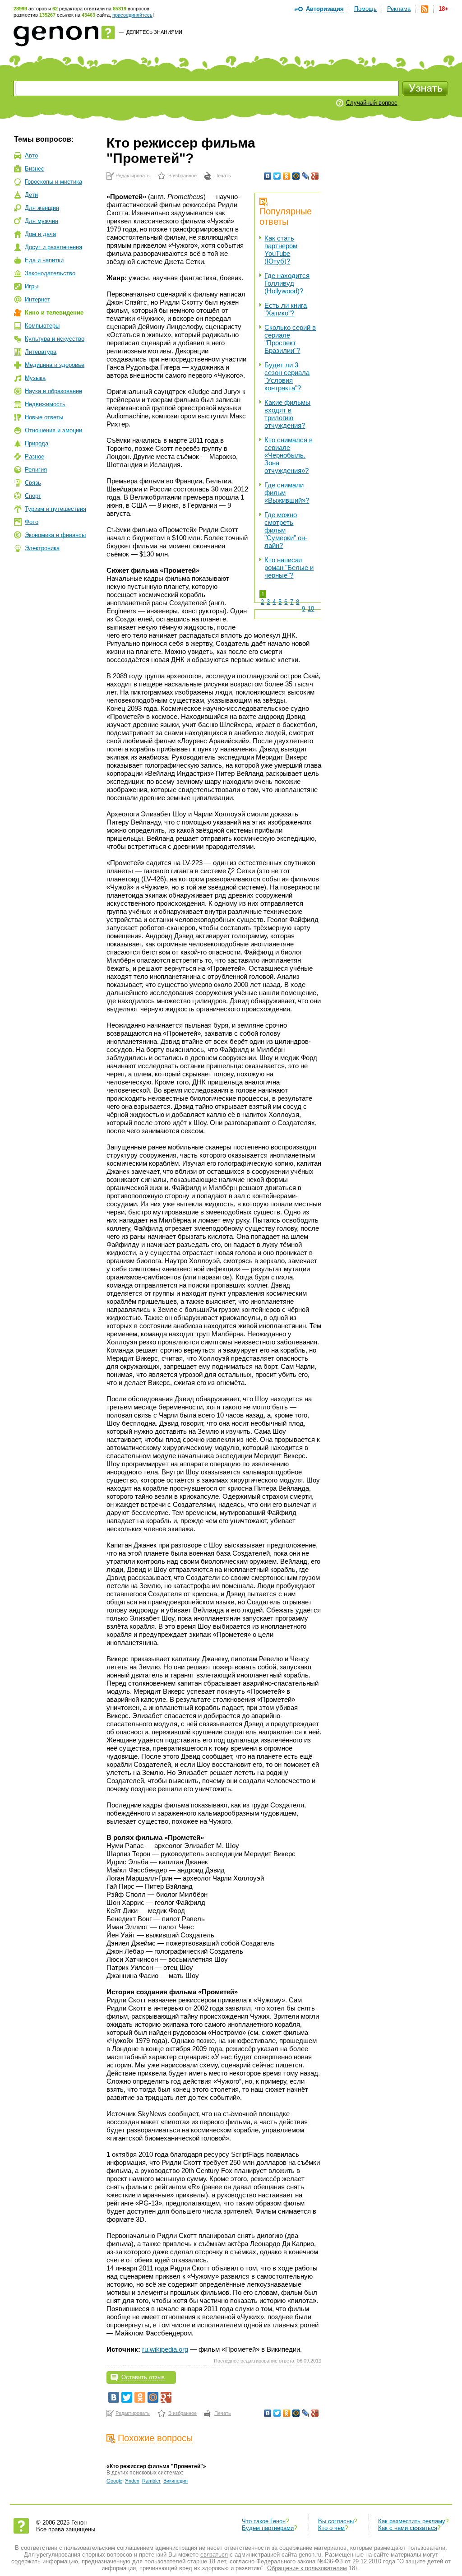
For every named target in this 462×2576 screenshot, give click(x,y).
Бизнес (35, 169)
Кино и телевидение (54, 313)
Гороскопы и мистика (53, 182)
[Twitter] (277, 176)
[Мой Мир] (296, 176)
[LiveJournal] (306, 176)
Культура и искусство (55, 339)
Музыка (35, 378)
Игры (32, 286)
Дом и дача (40, 234)
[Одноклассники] (287, 176)
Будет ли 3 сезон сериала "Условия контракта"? (287, 376)
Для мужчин (42, 221)
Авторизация (325, 9)
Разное (35, 456)
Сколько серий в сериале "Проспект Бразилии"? (290, 339)
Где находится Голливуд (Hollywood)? (287, 283)
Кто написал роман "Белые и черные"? (289, 568)
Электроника (42, 548)
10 (311, 609)
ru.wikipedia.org (165, 2349)
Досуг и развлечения (53, 247)
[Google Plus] (315, 176)
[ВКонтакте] (268, 176)
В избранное (182, 176)
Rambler (151, 2481)
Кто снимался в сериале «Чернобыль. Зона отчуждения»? (289, 455)
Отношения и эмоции (53, 430)
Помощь (365, 9)
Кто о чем (331, 2528)
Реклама (399, 9)
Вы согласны (336, 2521)
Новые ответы (44, 417)
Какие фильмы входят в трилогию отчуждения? (287, 414)
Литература (41, 352)
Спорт (33, 496)
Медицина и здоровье (55, 365)
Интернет (37, 299)
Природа (37, 443)
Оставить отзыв (143, 2377)
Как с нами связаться (408, 2528)
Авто (31, 155)
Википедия (176, 2481)
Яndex (132, 2481)
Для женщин (42, 208)
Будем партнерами (268, 2528)
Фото (32, 522)
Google (114, 2481)
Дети (31, 195)
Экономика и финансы (55, 535)
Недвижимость (45, 404)
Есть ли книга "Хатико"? (286, 309)
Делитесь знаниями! (155, 32)
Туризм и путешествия (55, 509)
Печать (223, 176)
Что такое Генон (264, 2521)
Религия (36, 470)
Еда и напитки (44, 260)
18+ (444, 9)
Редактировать (133, 176)
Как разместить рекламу (412, 2521)
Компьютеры (42, 326)
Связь (33, 483)
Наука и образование (53, 391)
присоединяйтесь (132, 15)
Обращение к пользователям (307, 2568)
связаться (214, 2555)
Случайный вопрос (372, 103)
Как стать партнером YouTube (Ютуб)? (281, 250)
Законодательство (50, 273)
